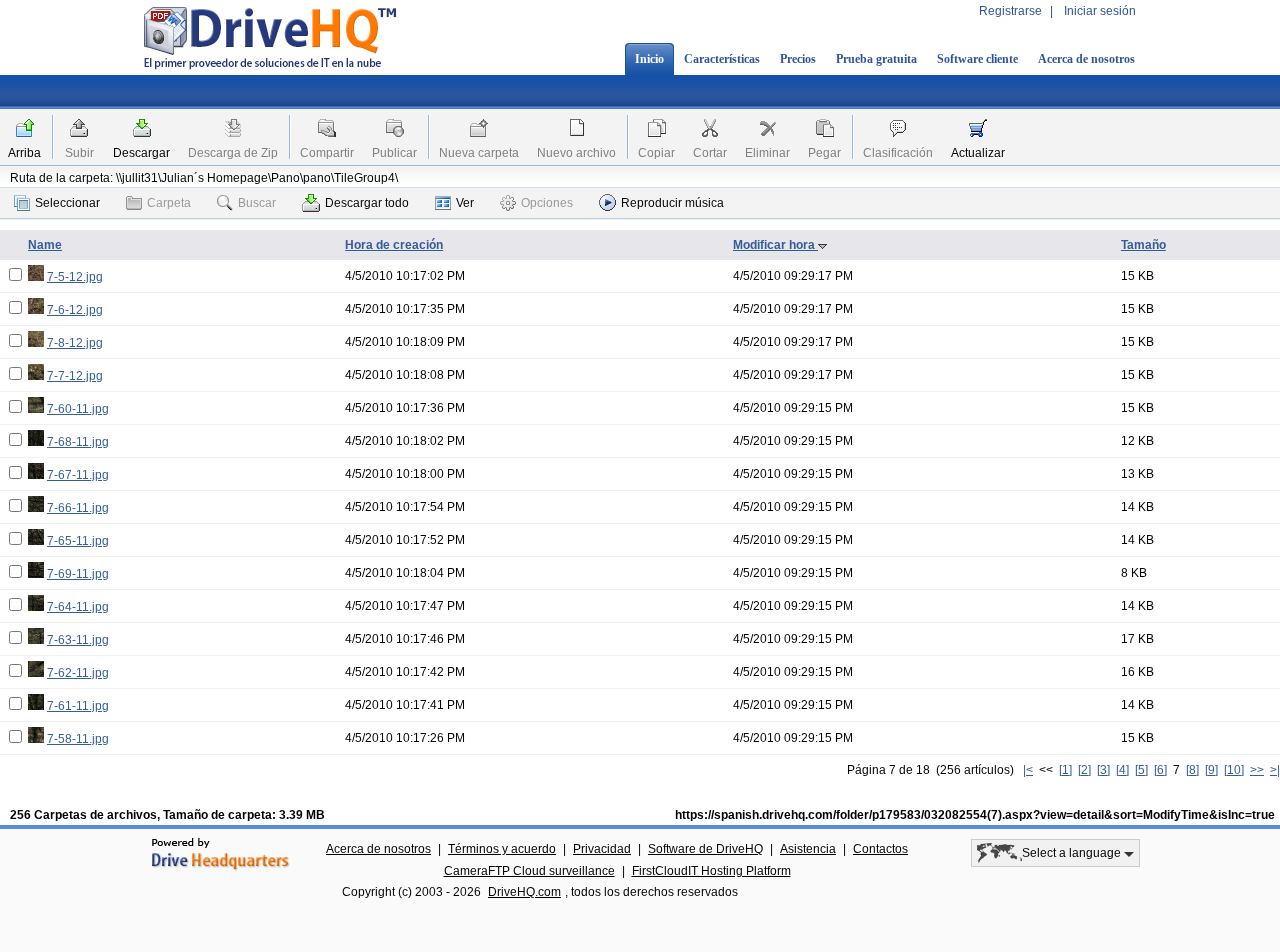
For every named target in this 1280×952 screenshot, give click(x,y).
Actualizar (978, 153)
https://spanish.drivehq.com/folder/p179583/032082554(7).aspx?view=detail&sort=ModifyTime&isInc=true (975, 815)
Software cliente (977, 59)
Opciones (547, 203)
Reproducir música (672, 203)
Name (45, 245)
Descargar (141, 153)
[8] (1192, 770)
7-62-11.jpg (78, 673)
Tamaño (1143, 245)
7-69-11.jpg (78, 574)
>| (1275, 770)
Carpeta (169, 203)
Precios (798, 59)
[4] (1122, 770)
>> (1257, 770)
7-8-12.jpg (75, 343)
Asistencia (808, 849)
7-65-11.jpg (78, 541)
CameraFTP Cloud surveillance (529, 871)
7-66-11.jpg (78, 508)
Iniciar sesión (1100, 11)
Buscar (257, 203)
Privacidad (602, 849)
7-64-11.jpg (78, 607)
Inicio (649, 59)
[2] (1084, 770)
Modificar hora (775, 245)
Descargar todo (367, 203)
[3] (1103, 770)
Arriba (24, 153)
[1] (1065, 770)
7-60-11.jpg (78, 409)
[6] (1160, 770)
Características (722, 59)
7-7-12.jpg (75, 376)
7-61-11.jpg (78, 706)
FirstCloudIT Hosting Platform (711, 871)
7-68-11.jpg (78, 442)
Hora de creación (394, 245)
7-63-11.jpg (78, 640)
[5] (1141, 770)
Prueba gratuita (876, 59)
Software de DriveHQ (705, 849)
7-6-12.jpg (75, 310)
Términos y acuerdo (502, 849)
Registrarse (1010, 11)
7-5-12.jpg (75, 277)
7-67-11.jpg (78, 475)
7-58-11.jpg (78, 739)
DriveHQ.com (524, 892)
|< (1028, 770)
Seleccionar (67, 203)
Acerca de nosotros (1086, 59)
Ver (465, 203)
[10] (1234, 770)
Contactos (880, 849)
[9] (1211, 770)
